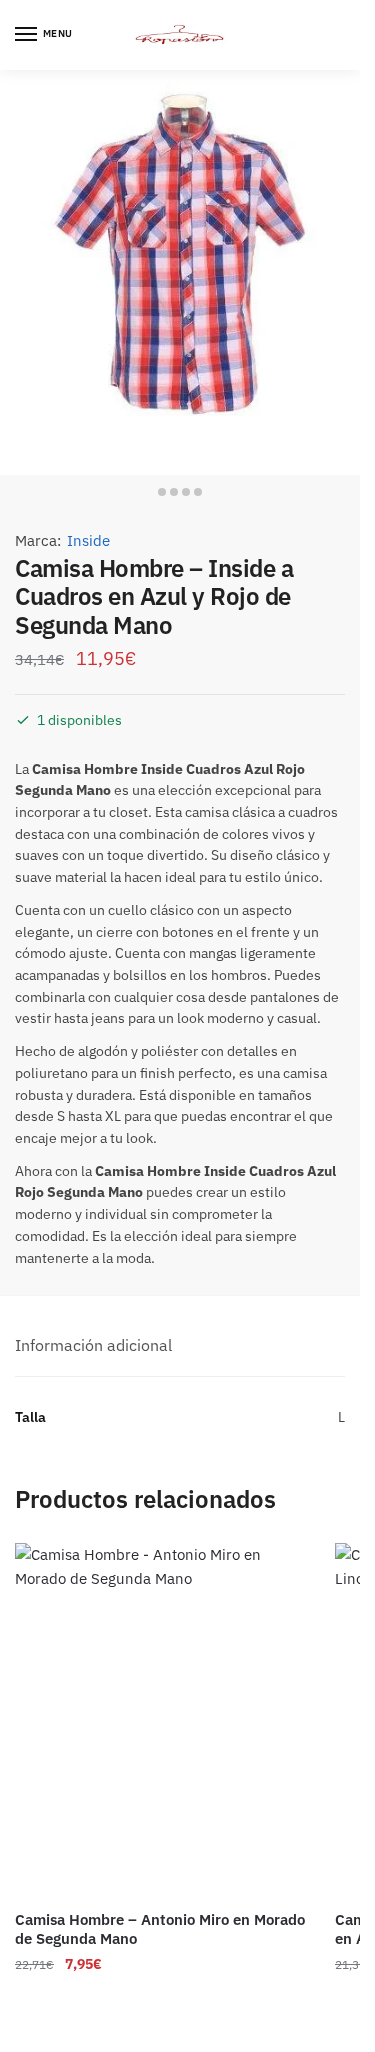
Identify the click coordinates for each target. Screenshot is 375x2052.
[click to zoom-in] (180, 272)
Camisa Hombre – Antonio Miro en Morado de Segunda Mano (160, 1929)
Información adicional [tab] (93, 1345)
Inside (88, 540)
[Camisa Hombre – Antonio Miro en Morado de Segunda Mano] (160, 1719)
